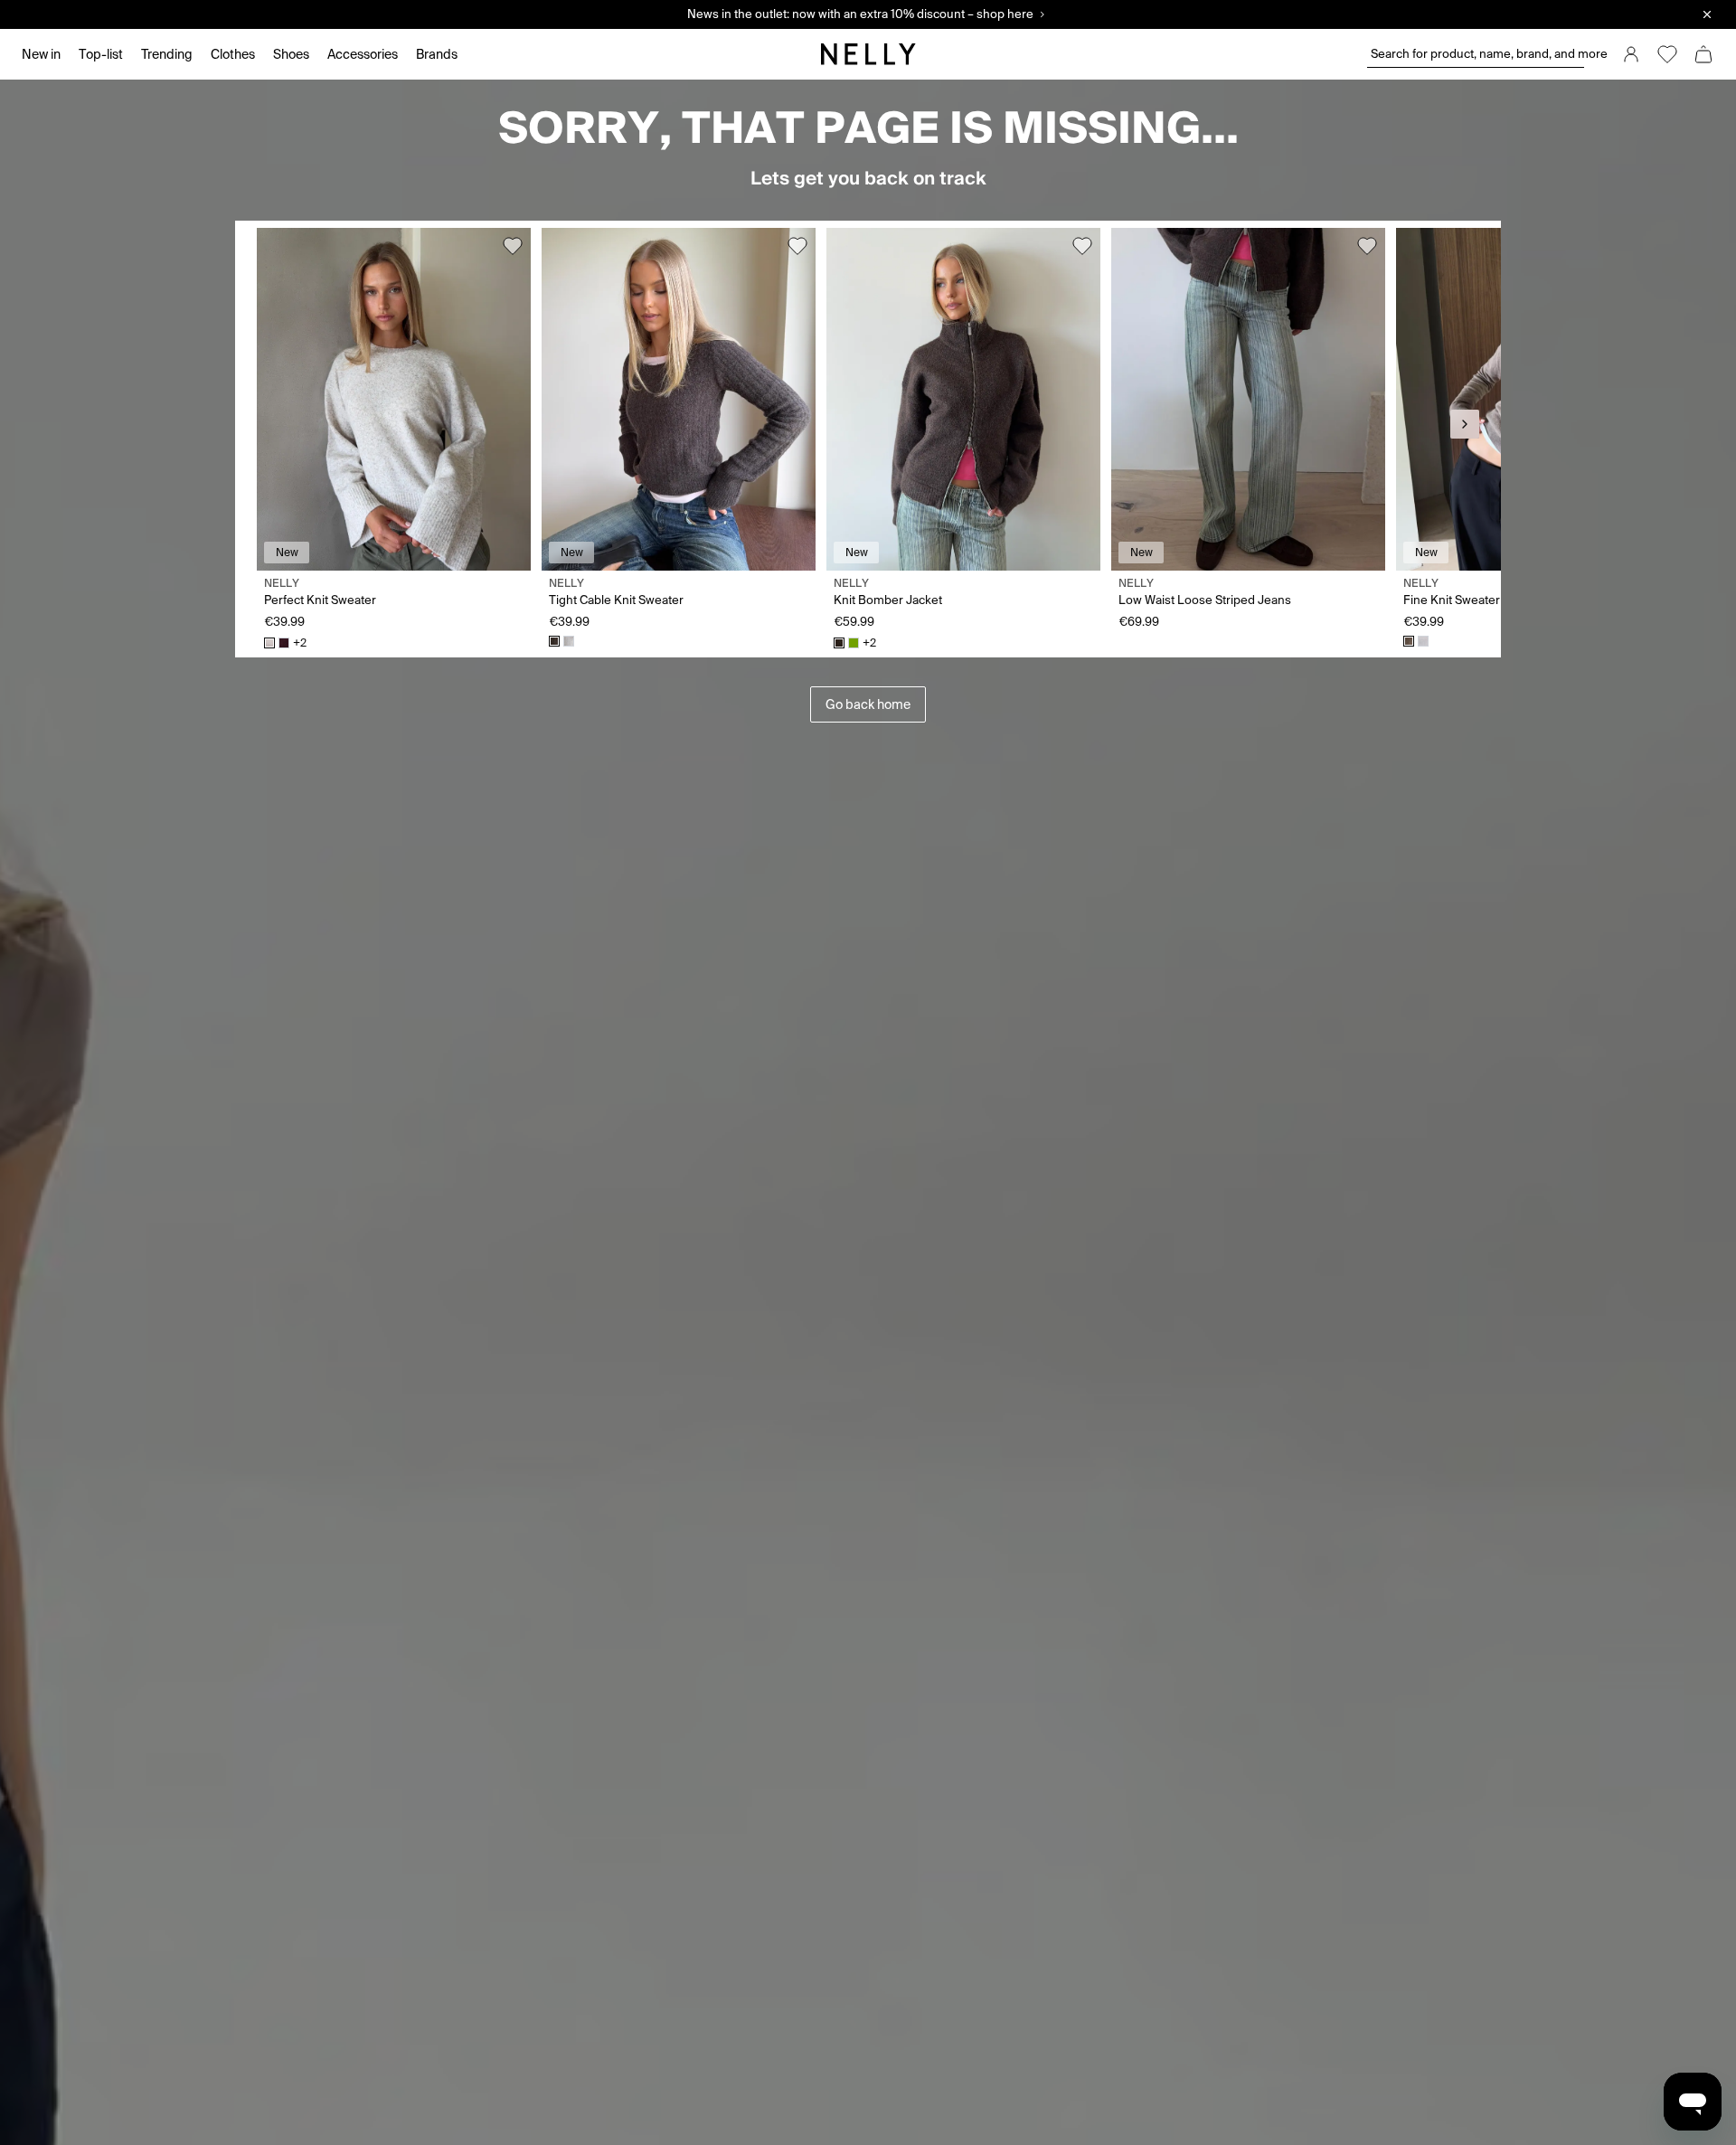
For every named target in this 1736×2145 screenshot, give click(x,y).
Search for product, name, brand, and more (1477, 54)
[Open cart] (1703, 54)
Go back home (868, 704)
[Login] (1631, 54)
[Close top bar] (1707, 14)
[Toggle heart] (513, 246)
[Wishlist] (1667, 54)
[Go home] (868, 54)
